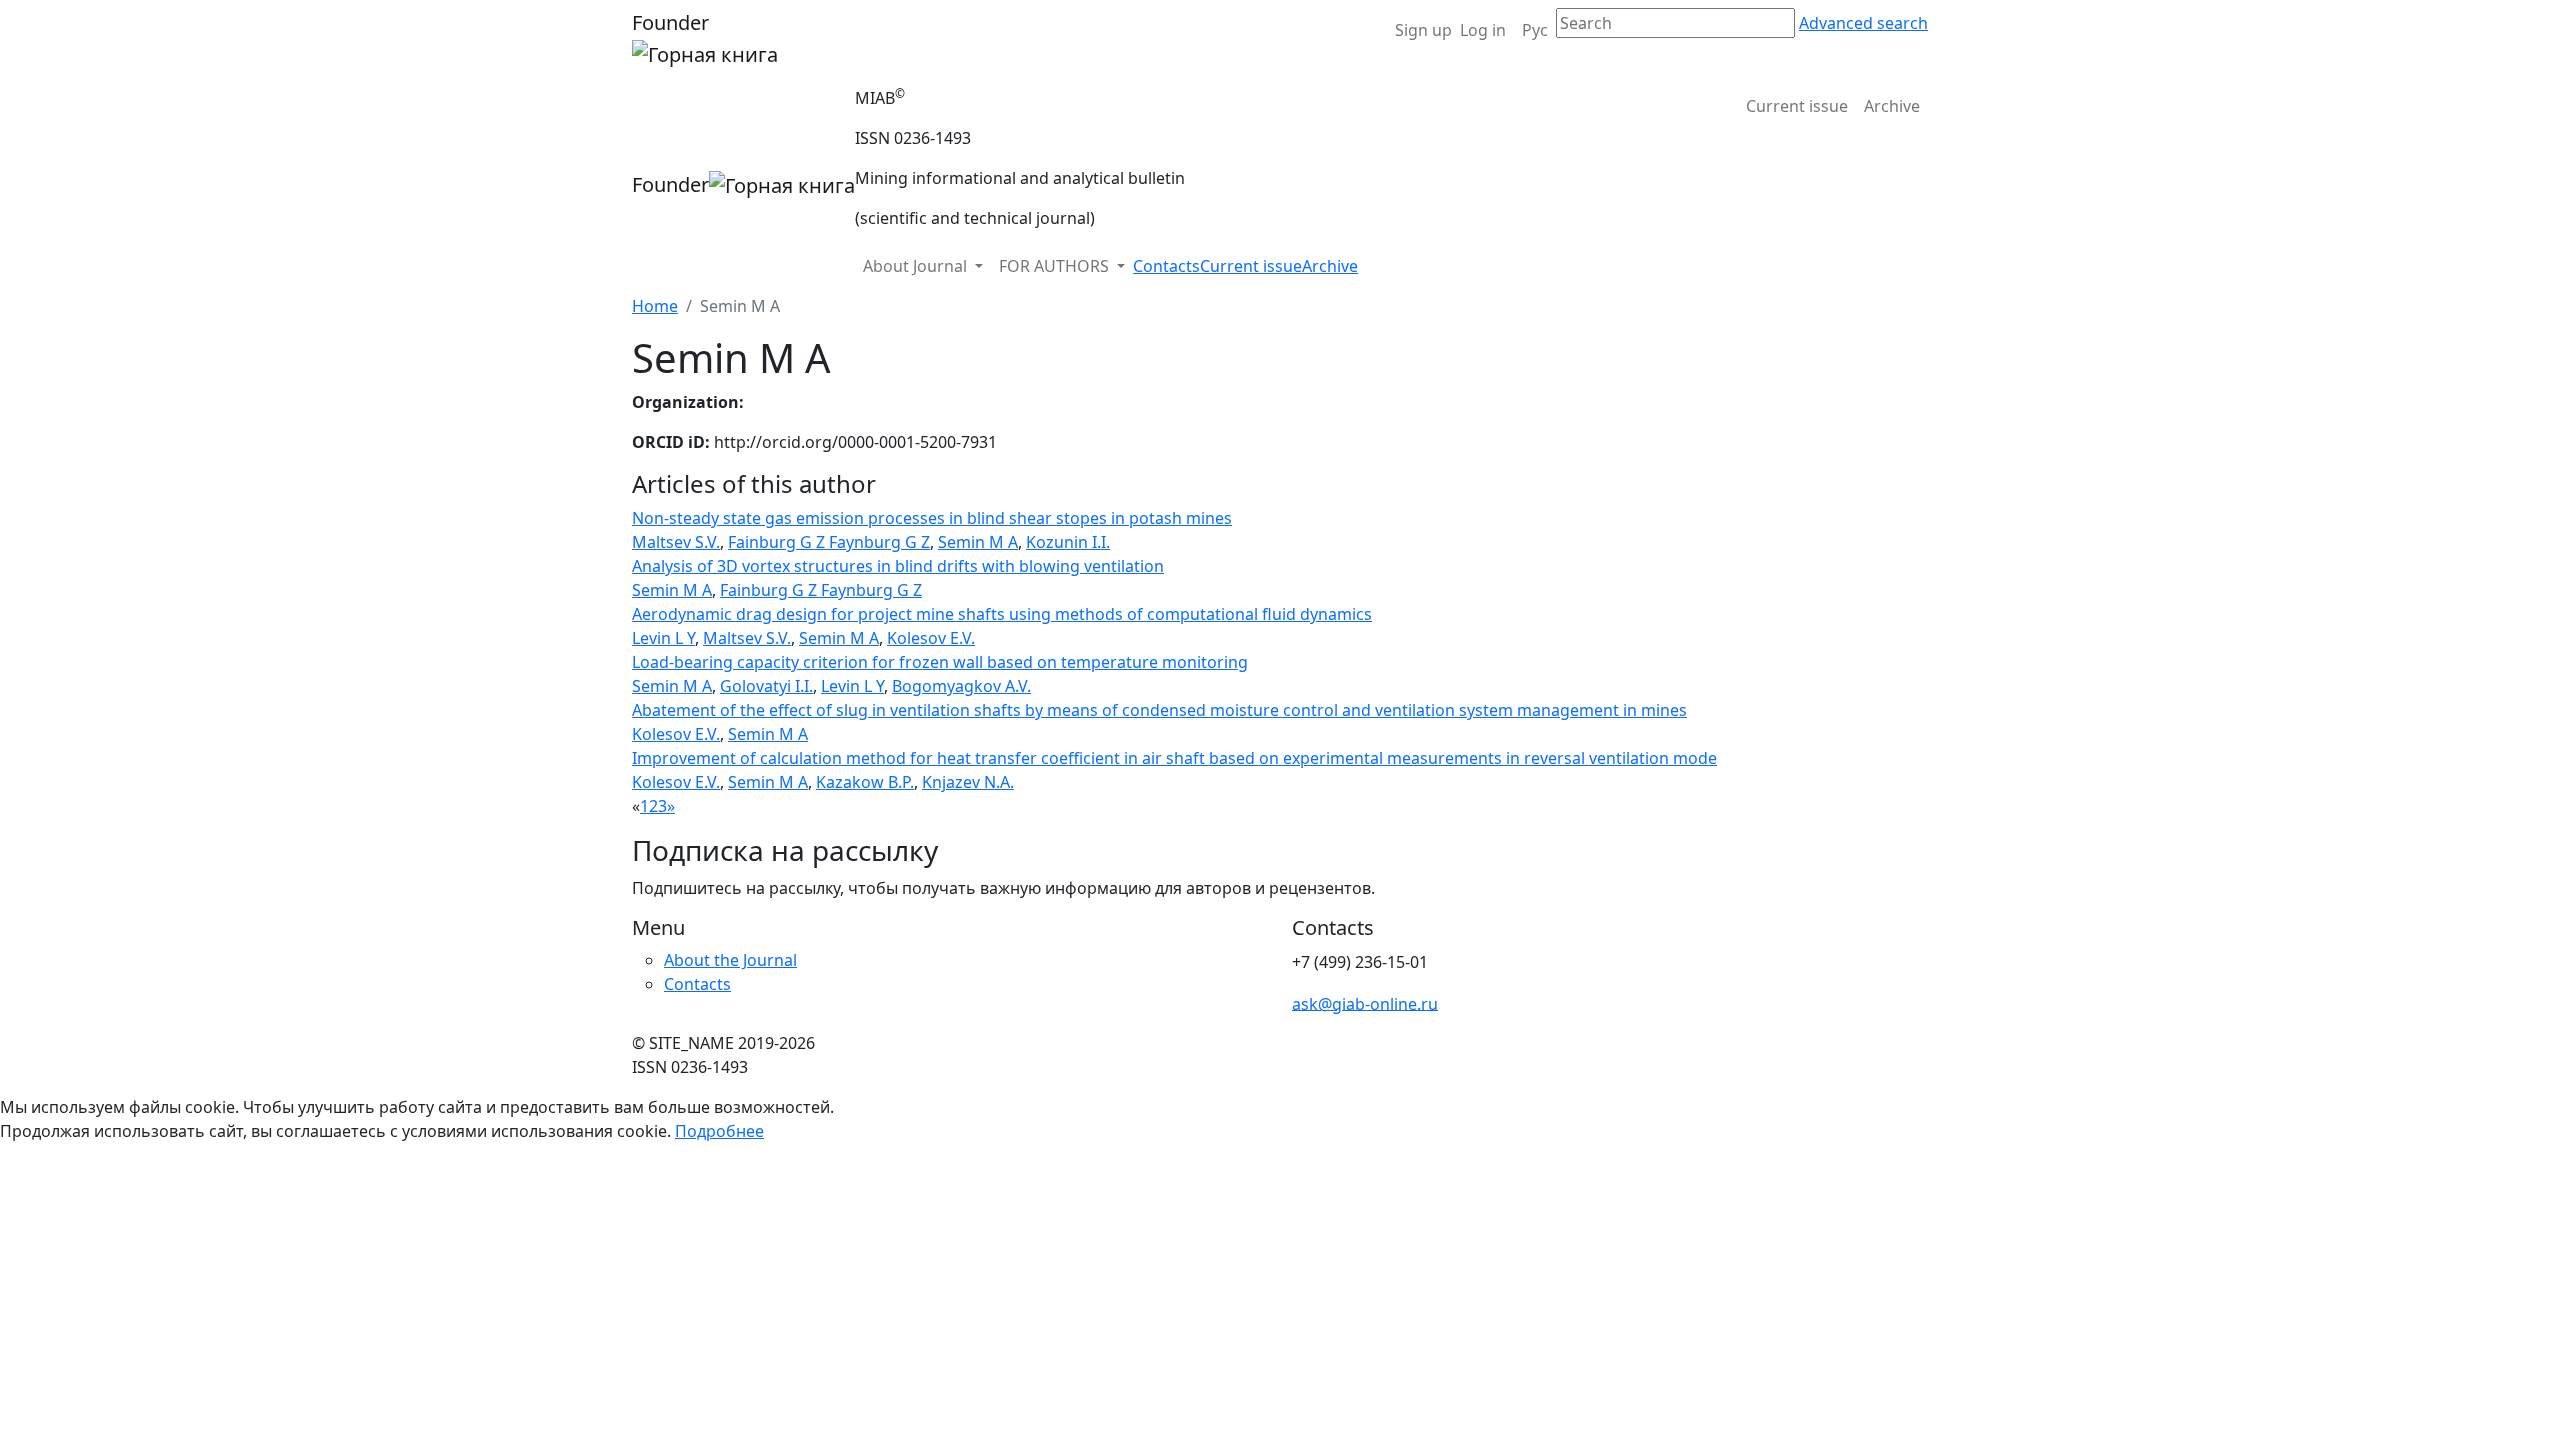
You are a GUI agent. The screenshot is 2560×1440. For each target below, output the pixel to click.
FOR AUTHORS (1056, 266)
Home (655, 306)
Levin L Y (663, 638)
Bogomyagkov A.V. (961, 686)
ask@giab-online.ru (1365, 1003)
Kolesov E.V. (931, 638)
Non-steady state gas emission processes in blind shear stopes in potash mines (932, 518)
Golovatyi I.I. (766, 686)
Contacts (1166, 266)
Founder (670, 22)
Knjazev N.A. (968, 782)
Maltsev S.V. (676, 542)
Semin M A (978, 542)
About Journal (917, 266)
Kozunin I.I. (1068, 542)
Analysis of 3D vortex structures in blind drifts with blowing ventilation (898, 566)
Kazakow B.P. (865, 782)
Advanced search (1863, 23)
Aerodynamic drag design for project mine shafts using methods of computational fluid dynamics (1002, 614)
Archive (1892, 106)
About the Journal (730, 960)
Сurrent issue (1797, 106)
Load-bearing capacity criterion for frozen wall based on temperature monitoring (940, 662)
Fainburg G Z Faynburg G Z (829, 542)
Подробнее (719, 1131)
